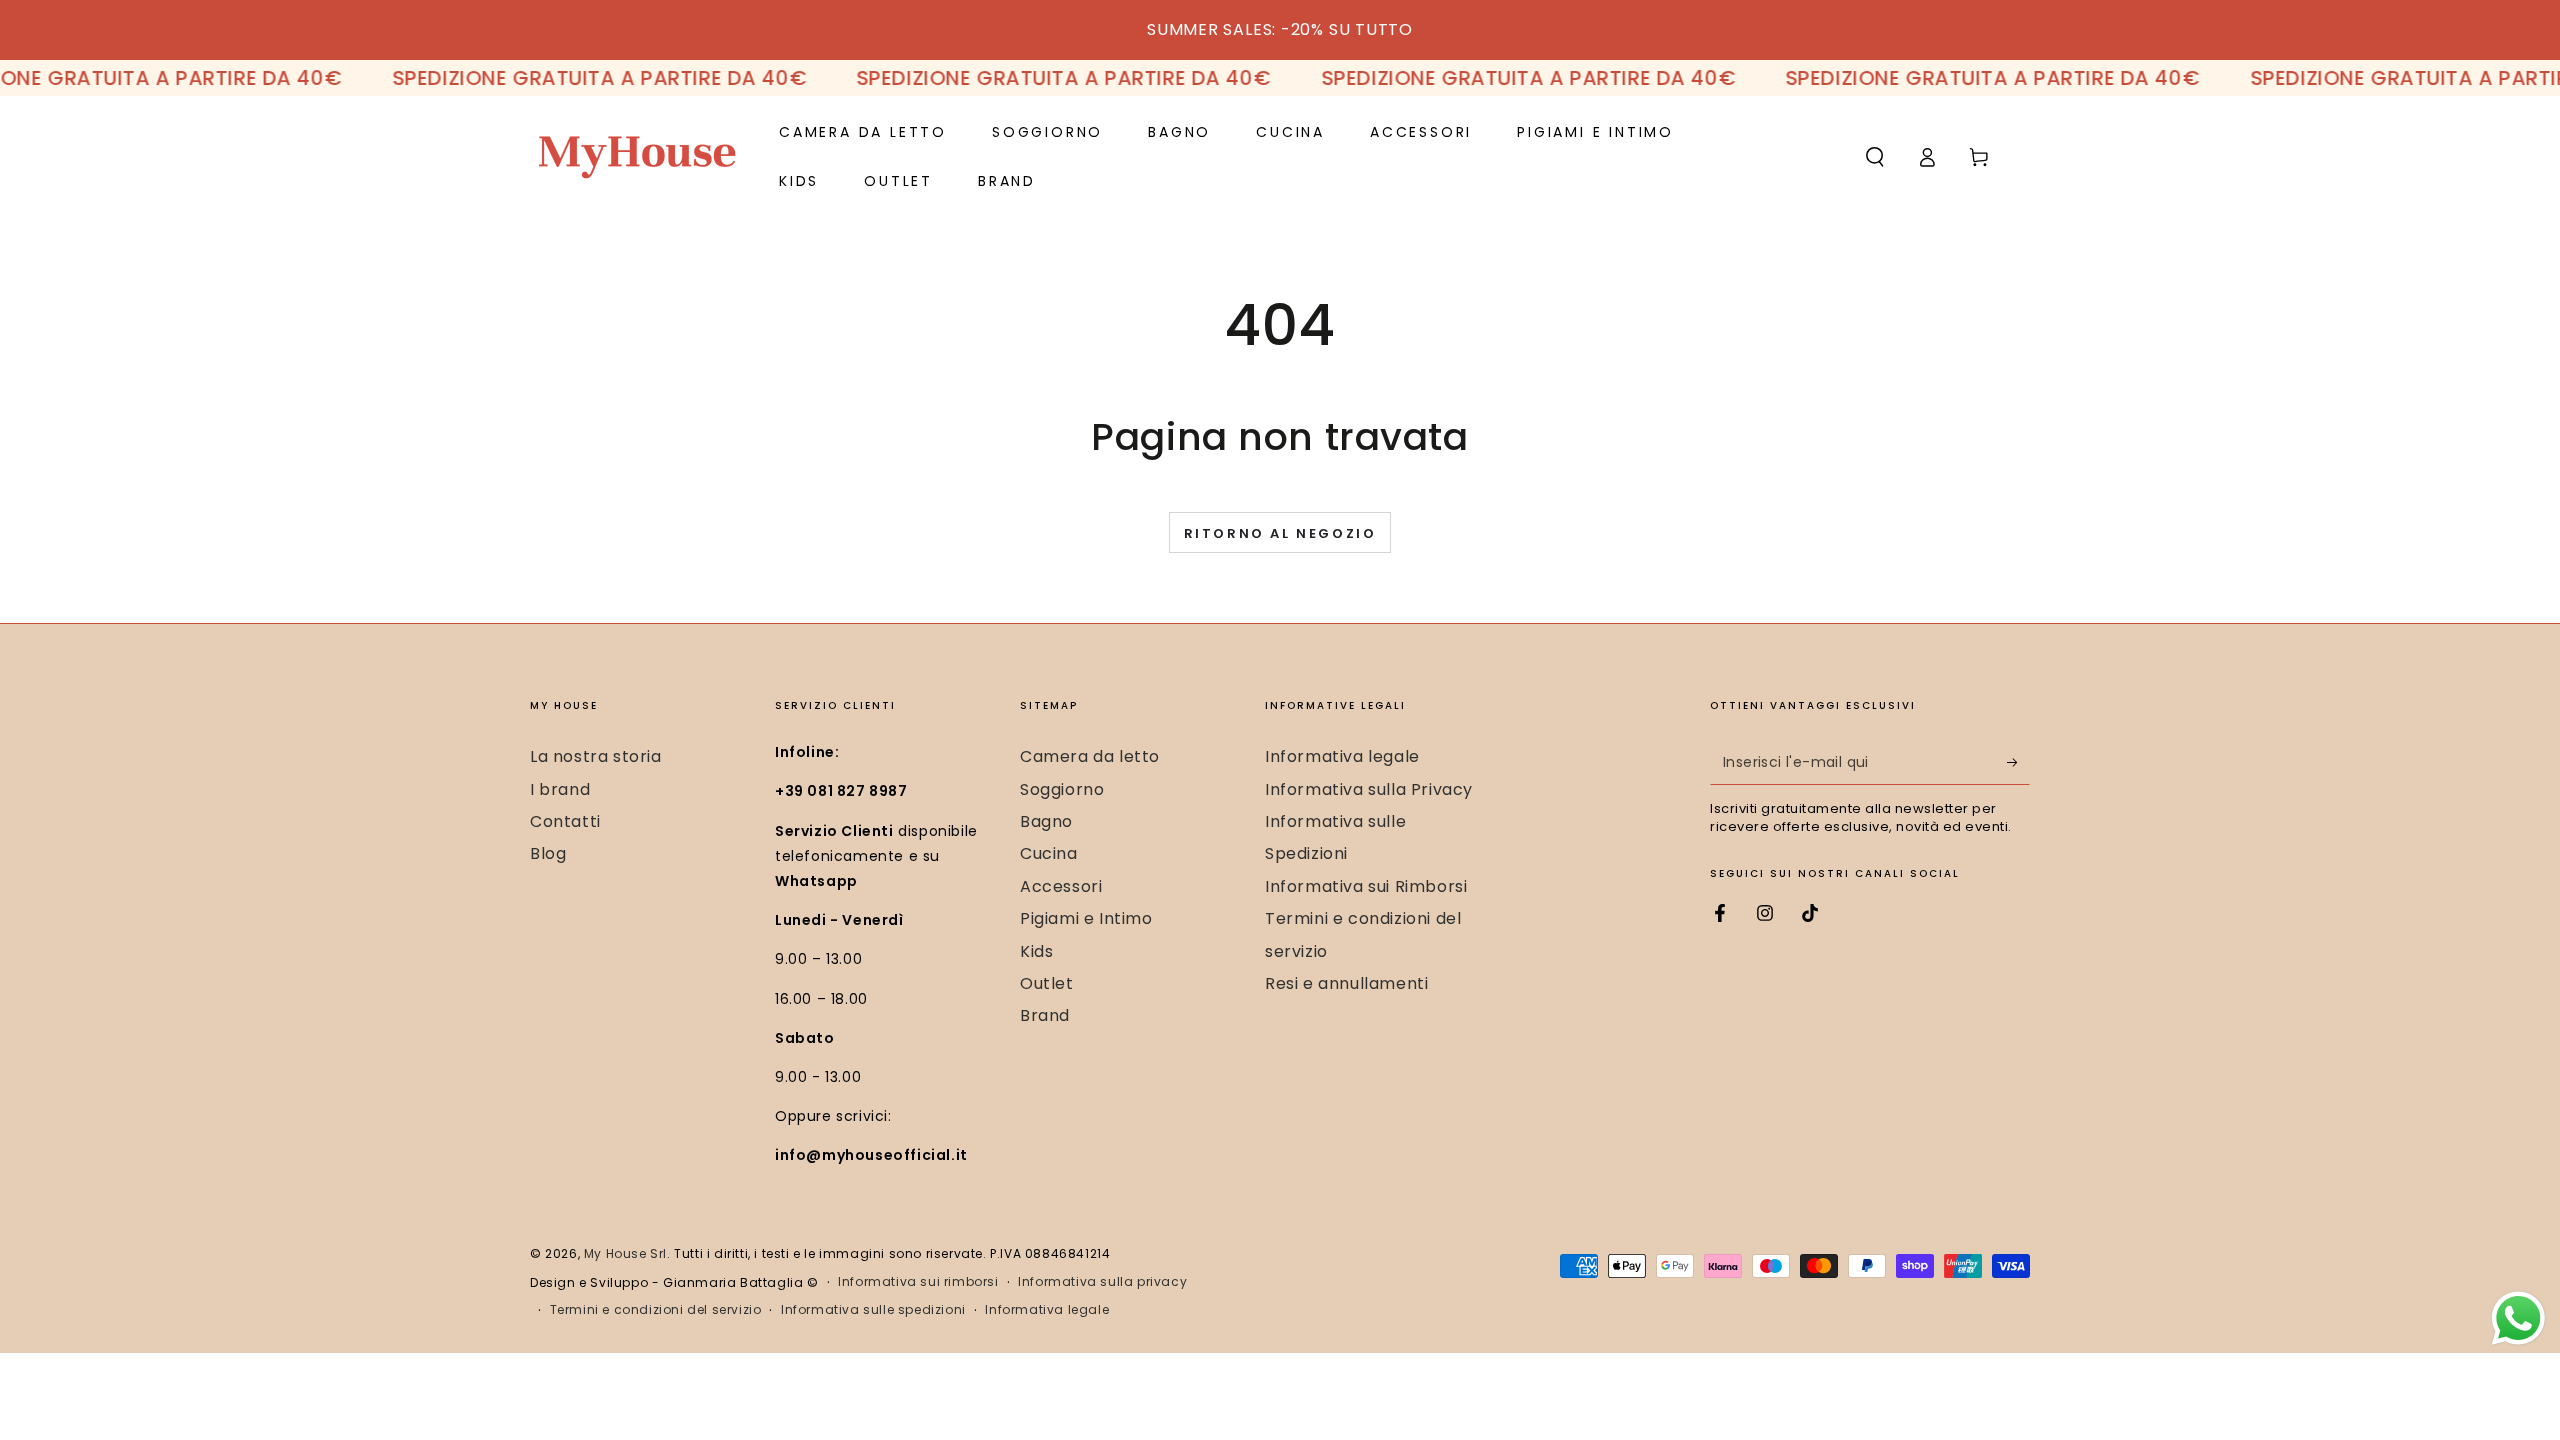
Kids (1036, 951)
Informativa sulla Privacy (1369, 789)
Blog (548, 853)
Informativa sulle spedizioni (873, 1310)
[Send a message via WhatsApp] (2518, 1318)
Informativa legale (1342, 756)
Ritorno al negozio (1280, 533)
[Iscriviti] (2018, 762)
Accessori (1061, 886)
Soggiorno (1062, 789)
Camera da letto (1090, 756)
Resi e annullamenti (1346, 983)
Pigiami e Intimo (1086, 918)
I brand (560, 789)
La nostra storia (596, 756)
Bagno (1046, 821)
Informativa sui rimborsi (918, 1282)
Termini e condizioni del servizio (656, 1310)
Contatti (565, 821)
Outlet (1047, 983)
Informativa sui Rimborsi (1366, 886)
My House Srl (625, 1253)
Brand (1045, 1015)
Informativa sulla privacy (1102, 1282)
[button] (1875, 157)
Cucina (1049, 853)
